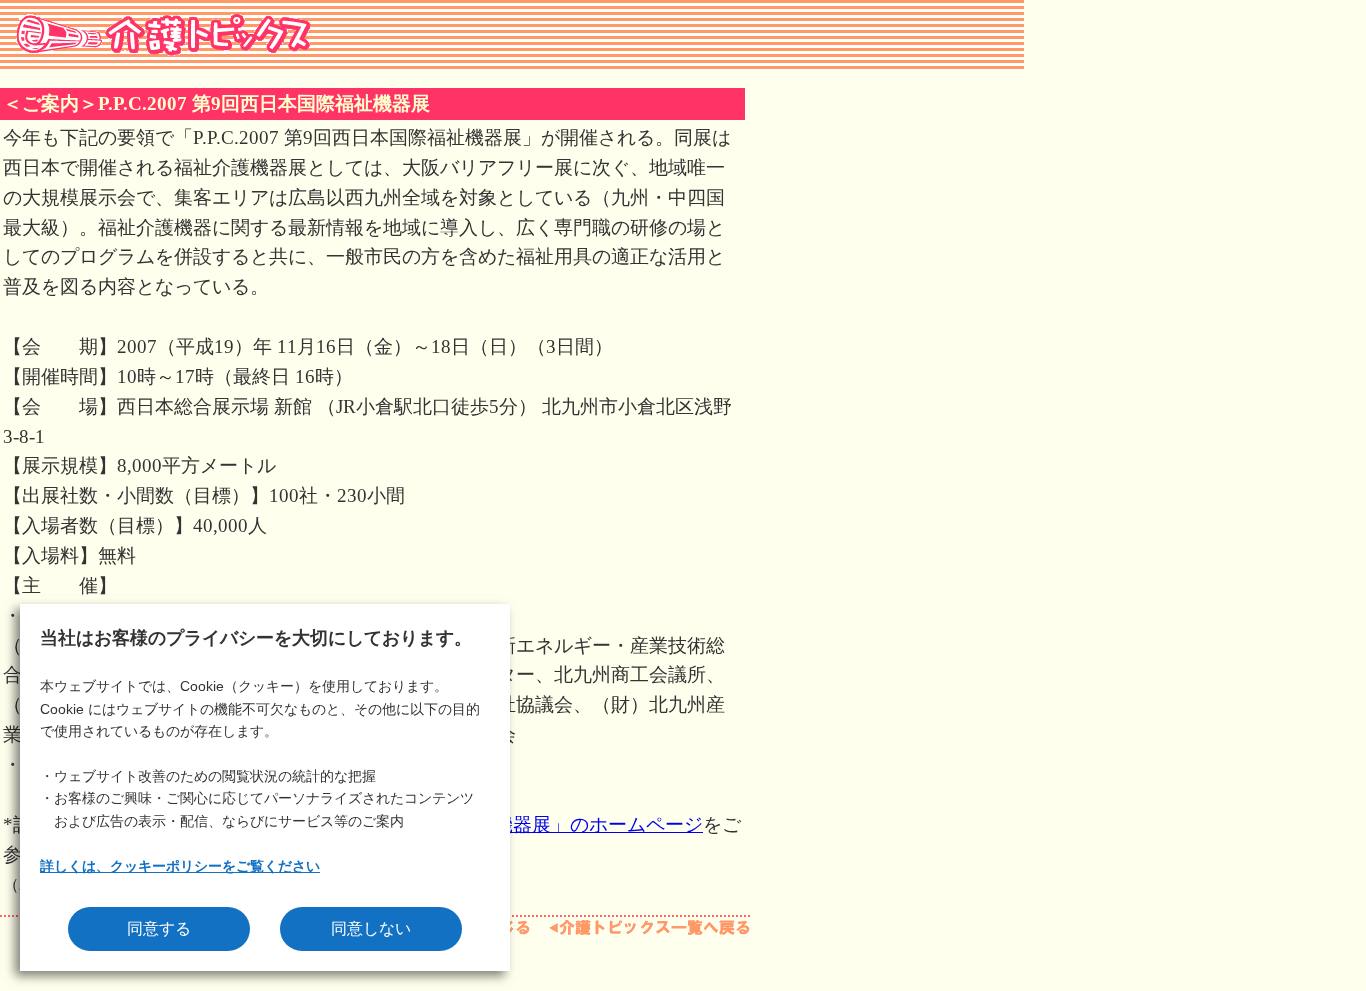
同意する (159, 928)
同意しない (371, 928)
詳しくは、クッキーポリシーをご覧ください (180, 866)
